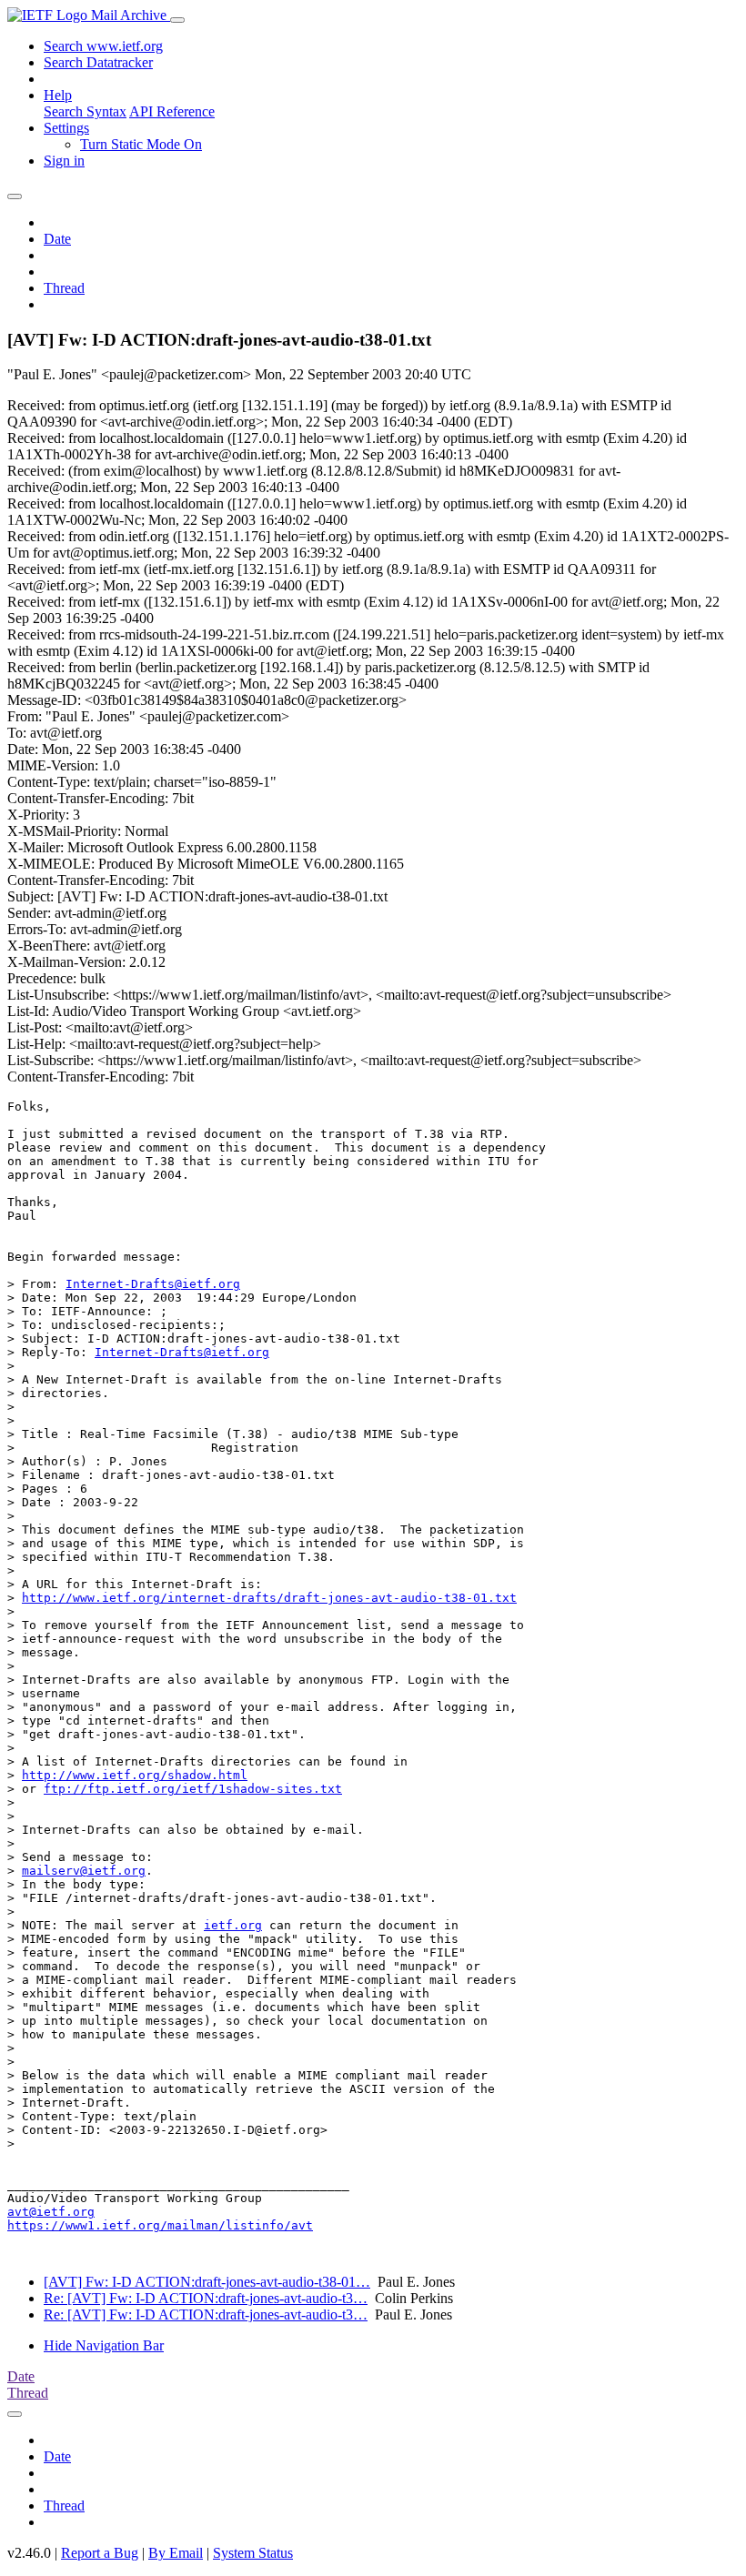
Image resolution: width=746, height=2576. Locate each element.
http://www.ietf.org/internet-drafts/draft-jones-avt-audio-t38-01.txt (269, 1598)
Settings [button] (66, 128)
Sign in (64, 161)
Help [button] (58, 95)
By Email (176, 2553)
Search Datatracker (98, 62)
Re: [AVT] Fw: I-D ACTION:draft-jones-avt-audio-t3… (206, 2298)
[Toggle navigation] (177, 20)
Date (57, 239)
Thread (64, 288)
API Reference (172, 111)
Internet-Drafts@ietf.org (153, 1284)
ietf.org (233, 1925)
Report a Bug (100, 2553)
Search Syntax (85, 111)
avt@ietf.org (51, 2212)
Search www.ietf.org (103, 46)
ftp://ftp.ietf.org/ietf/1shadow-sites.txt (193, 1789)
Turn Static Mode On (141, 144)
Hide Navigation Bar (104, 2345)
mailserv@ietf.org (84, 1871)
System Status (253, 2553)
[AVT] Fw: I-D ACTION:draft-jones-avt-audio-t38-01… (207, 2282)
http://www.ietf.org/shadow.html (135, 1775)
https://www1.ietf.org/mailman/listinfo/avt (160, 2225)
